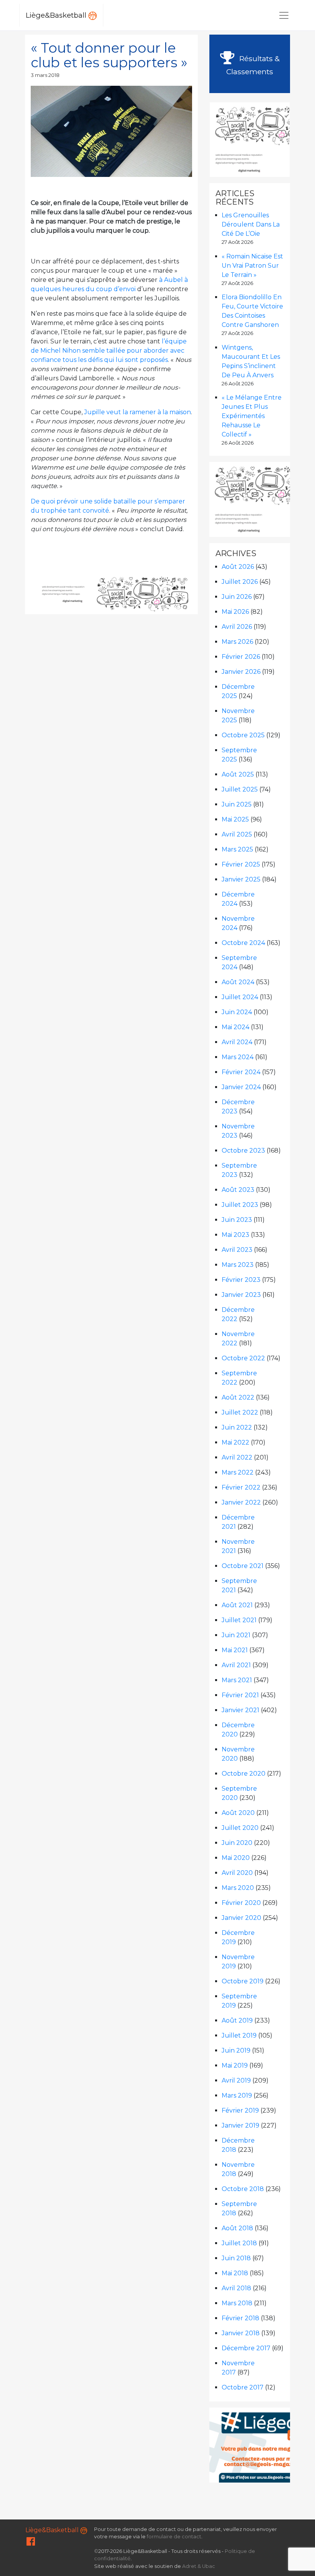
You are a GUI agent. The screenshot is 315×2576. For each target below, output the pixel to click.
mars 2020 (238, 1888)
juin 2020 (237, 1843)
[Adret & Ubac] (143, 594)
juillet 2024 (240, 997)
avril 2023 (237, 1250)
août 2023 (238, 1190)
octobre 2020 (244, 1774)
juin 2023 (237, 1220)
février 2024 (241, 1072)
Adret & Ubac (199, 2566)
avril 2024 (237, 1042)
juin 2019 (236, 2050)
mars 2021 (237, 1680)
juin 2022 (237, 1427)
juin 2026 (237, 597)
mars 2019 (237, 2095)
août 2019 (237, 2020)
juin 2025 (237, 804)
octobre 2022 (243, 1358)
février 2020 (241, 1903)
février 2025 (241, 864)
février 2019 (240, 2110)
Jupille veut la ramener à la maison (138, 412)
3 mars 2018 (45, 75)
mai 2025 (235, 819)
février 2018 (240, 2318)
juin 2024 (237, 1012)
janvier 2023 (241, 1295)
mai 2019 (235, 2065)
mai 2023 (235, 1235)
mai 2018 (235, 2273)
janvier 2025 (241, 879)
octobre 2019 (243, 1981)
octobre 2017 (243, 2387)
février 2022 (241, 1487)
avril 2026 (237, 627)
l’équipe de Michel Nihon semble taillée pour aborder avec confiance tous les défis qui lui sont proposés (109, 351)
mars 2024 (238, 1057)
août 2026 (238, 567)
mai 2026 (235, 612)
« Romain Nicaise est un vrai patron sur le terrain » (252, 266)
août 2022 (238, 1397)
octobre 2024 (243, 943)
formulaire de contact (174, 2537)
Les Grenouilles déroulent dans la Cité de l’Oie (251, 224)
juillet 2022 (240, 1412)
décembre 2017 (246, 2348)
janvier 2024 (241, 1087)
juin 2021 (236, 1635)
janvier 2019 (240, 2125)
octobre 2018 (243, 2189)
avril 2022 (237, 1457)
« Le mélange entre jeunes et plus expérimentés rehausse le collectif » (252, 416)
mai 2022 (235, 1442)
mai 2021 (235, 1650)
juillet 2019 (239, 2035)
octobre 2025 (243, 735)
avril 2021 (236, 1665)
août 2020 (238, 1813)
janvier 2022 (241, 1502)
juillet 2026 (240, 582)
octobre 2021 (243, 1566)
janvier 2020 (241, 1918)
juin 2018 (236, 2258)
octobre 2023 (243, 1151)
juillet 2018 (239, 2243)
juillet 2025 (240, 789)
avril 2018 (236, 2288)
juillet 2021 (239, 1620)
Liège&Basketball (57, 15)
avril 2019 (236, 2080)
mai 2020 (236, 1858)
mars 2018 (237, 2303)
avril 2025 (237, 834)
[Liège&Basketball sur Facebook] (31, 2543)
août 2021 (237, 1605)
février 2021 (240, 1695)
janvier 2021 (240, 1710)
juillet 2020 (240, 1828)
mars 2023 (238, 1265)
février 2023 (241, 1280)
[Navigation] (284, 15)
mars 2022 (238, 1472)
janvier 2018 (241, 2333)
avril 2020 (237, 1873)
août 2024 (238, 982)
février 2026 (241, 657)
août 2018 (237, 2228)
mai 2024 (235, 1027)
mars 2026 (237, 642)
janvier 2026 (241, 672)
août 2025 (238, 774)
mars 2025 (237, 849)
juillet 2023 (240, 1205)
